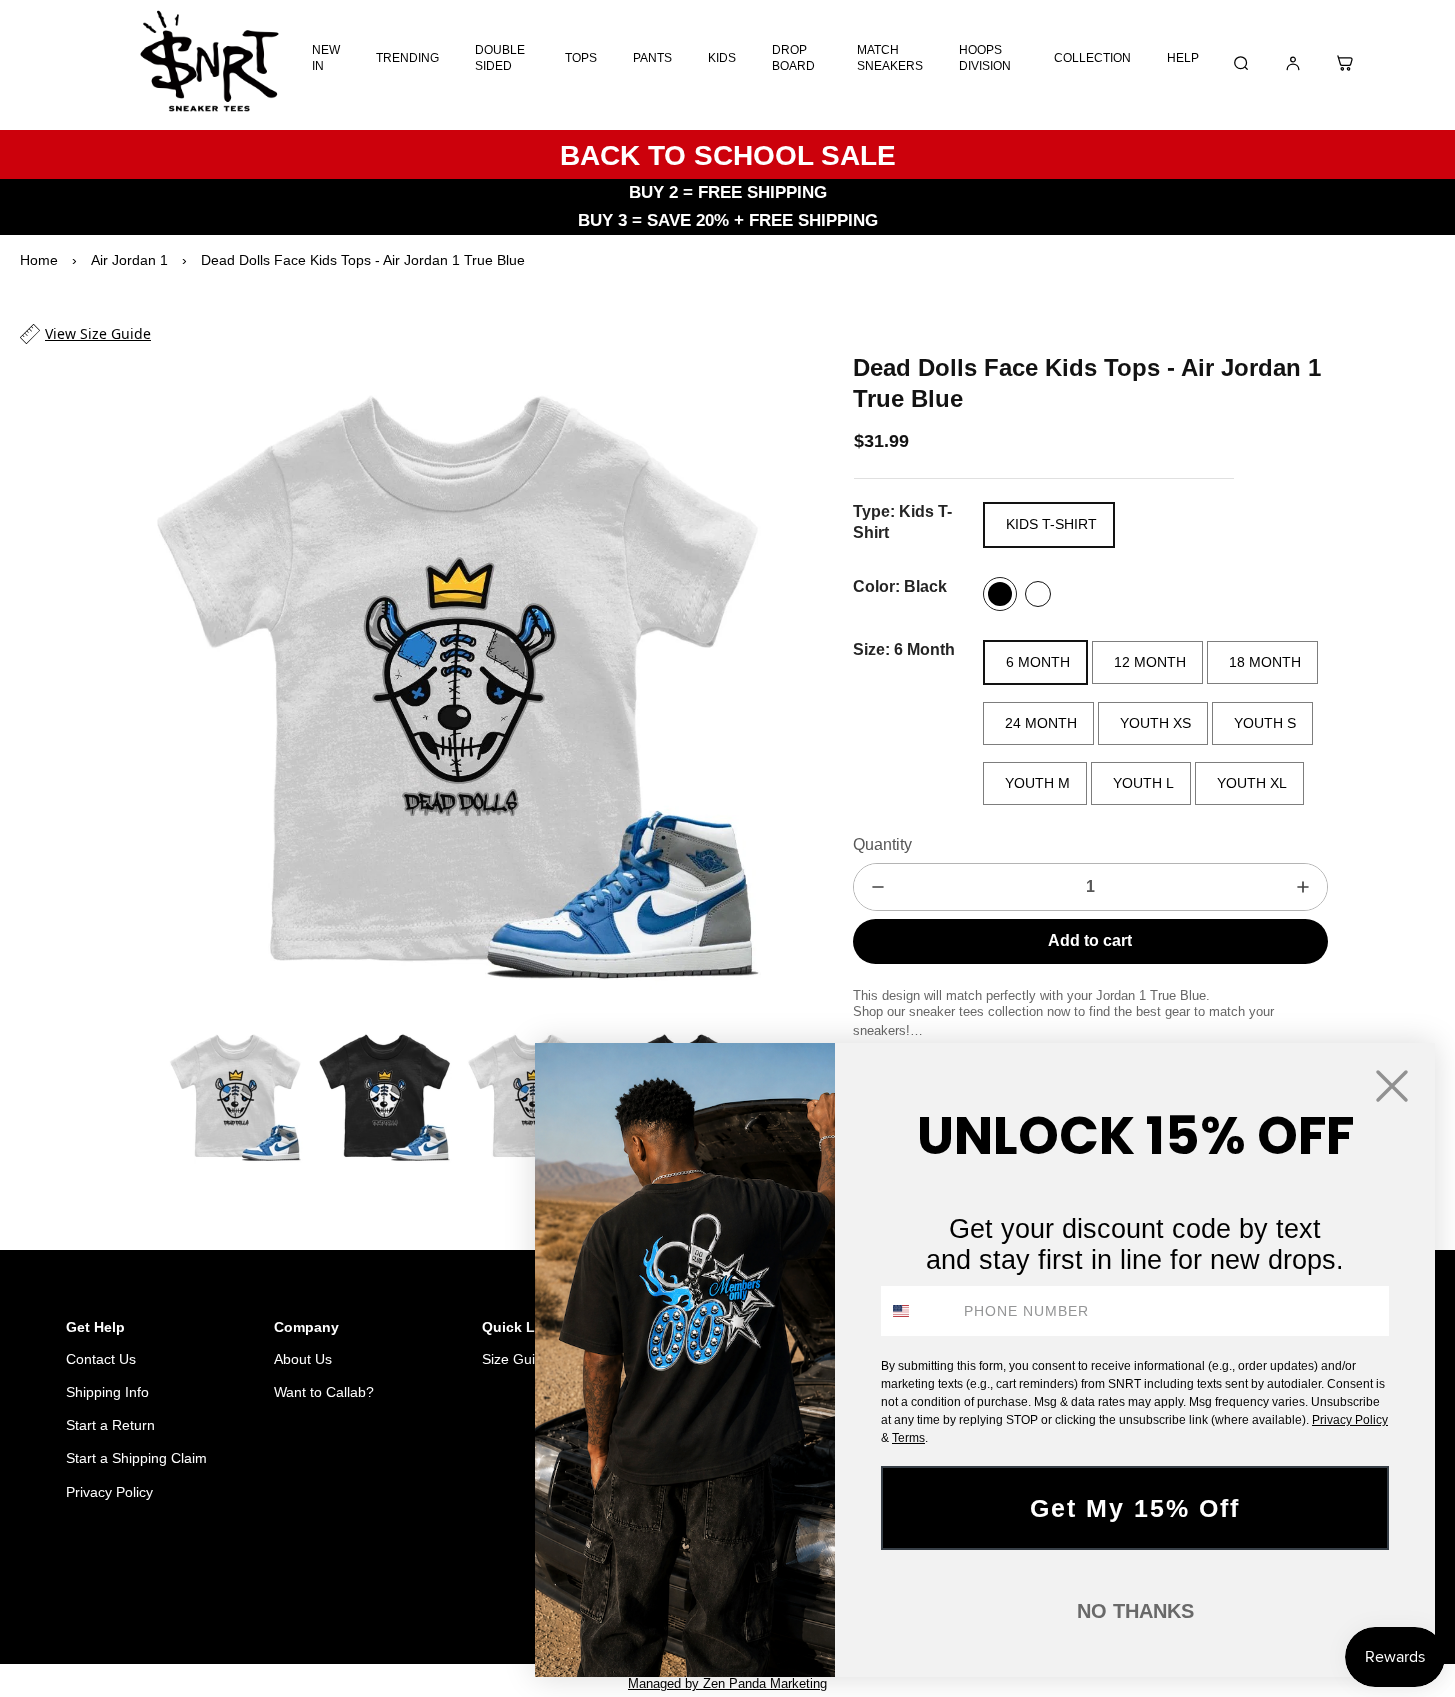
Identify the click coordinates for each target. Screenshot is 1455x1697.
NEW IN (326, 58)
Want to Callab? (324, 1392)
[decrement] (878, 887)
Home (39, 260)
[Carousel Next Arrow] (763, 684)
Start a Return (110, 1425)
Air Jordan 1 (129, 260)
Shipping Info (107, 1392)
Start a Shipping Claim (136, 1458)
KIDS (722, 58)
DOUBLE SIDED (500, 58)
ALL (420, 1594)
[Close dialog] (1392, 1086)
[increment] (1303, 887)
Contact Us (101, 1359)
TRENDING (407, 58)
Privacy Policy (109, 1492)
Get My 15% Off (1135, 1508)
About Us (303, 1359)
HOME (365, 1594)
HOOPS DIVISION (985, 58)
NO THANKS (1135, 1611)
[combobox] (918, 1311)
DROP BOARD (793, 58)
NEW (471, 1594)
